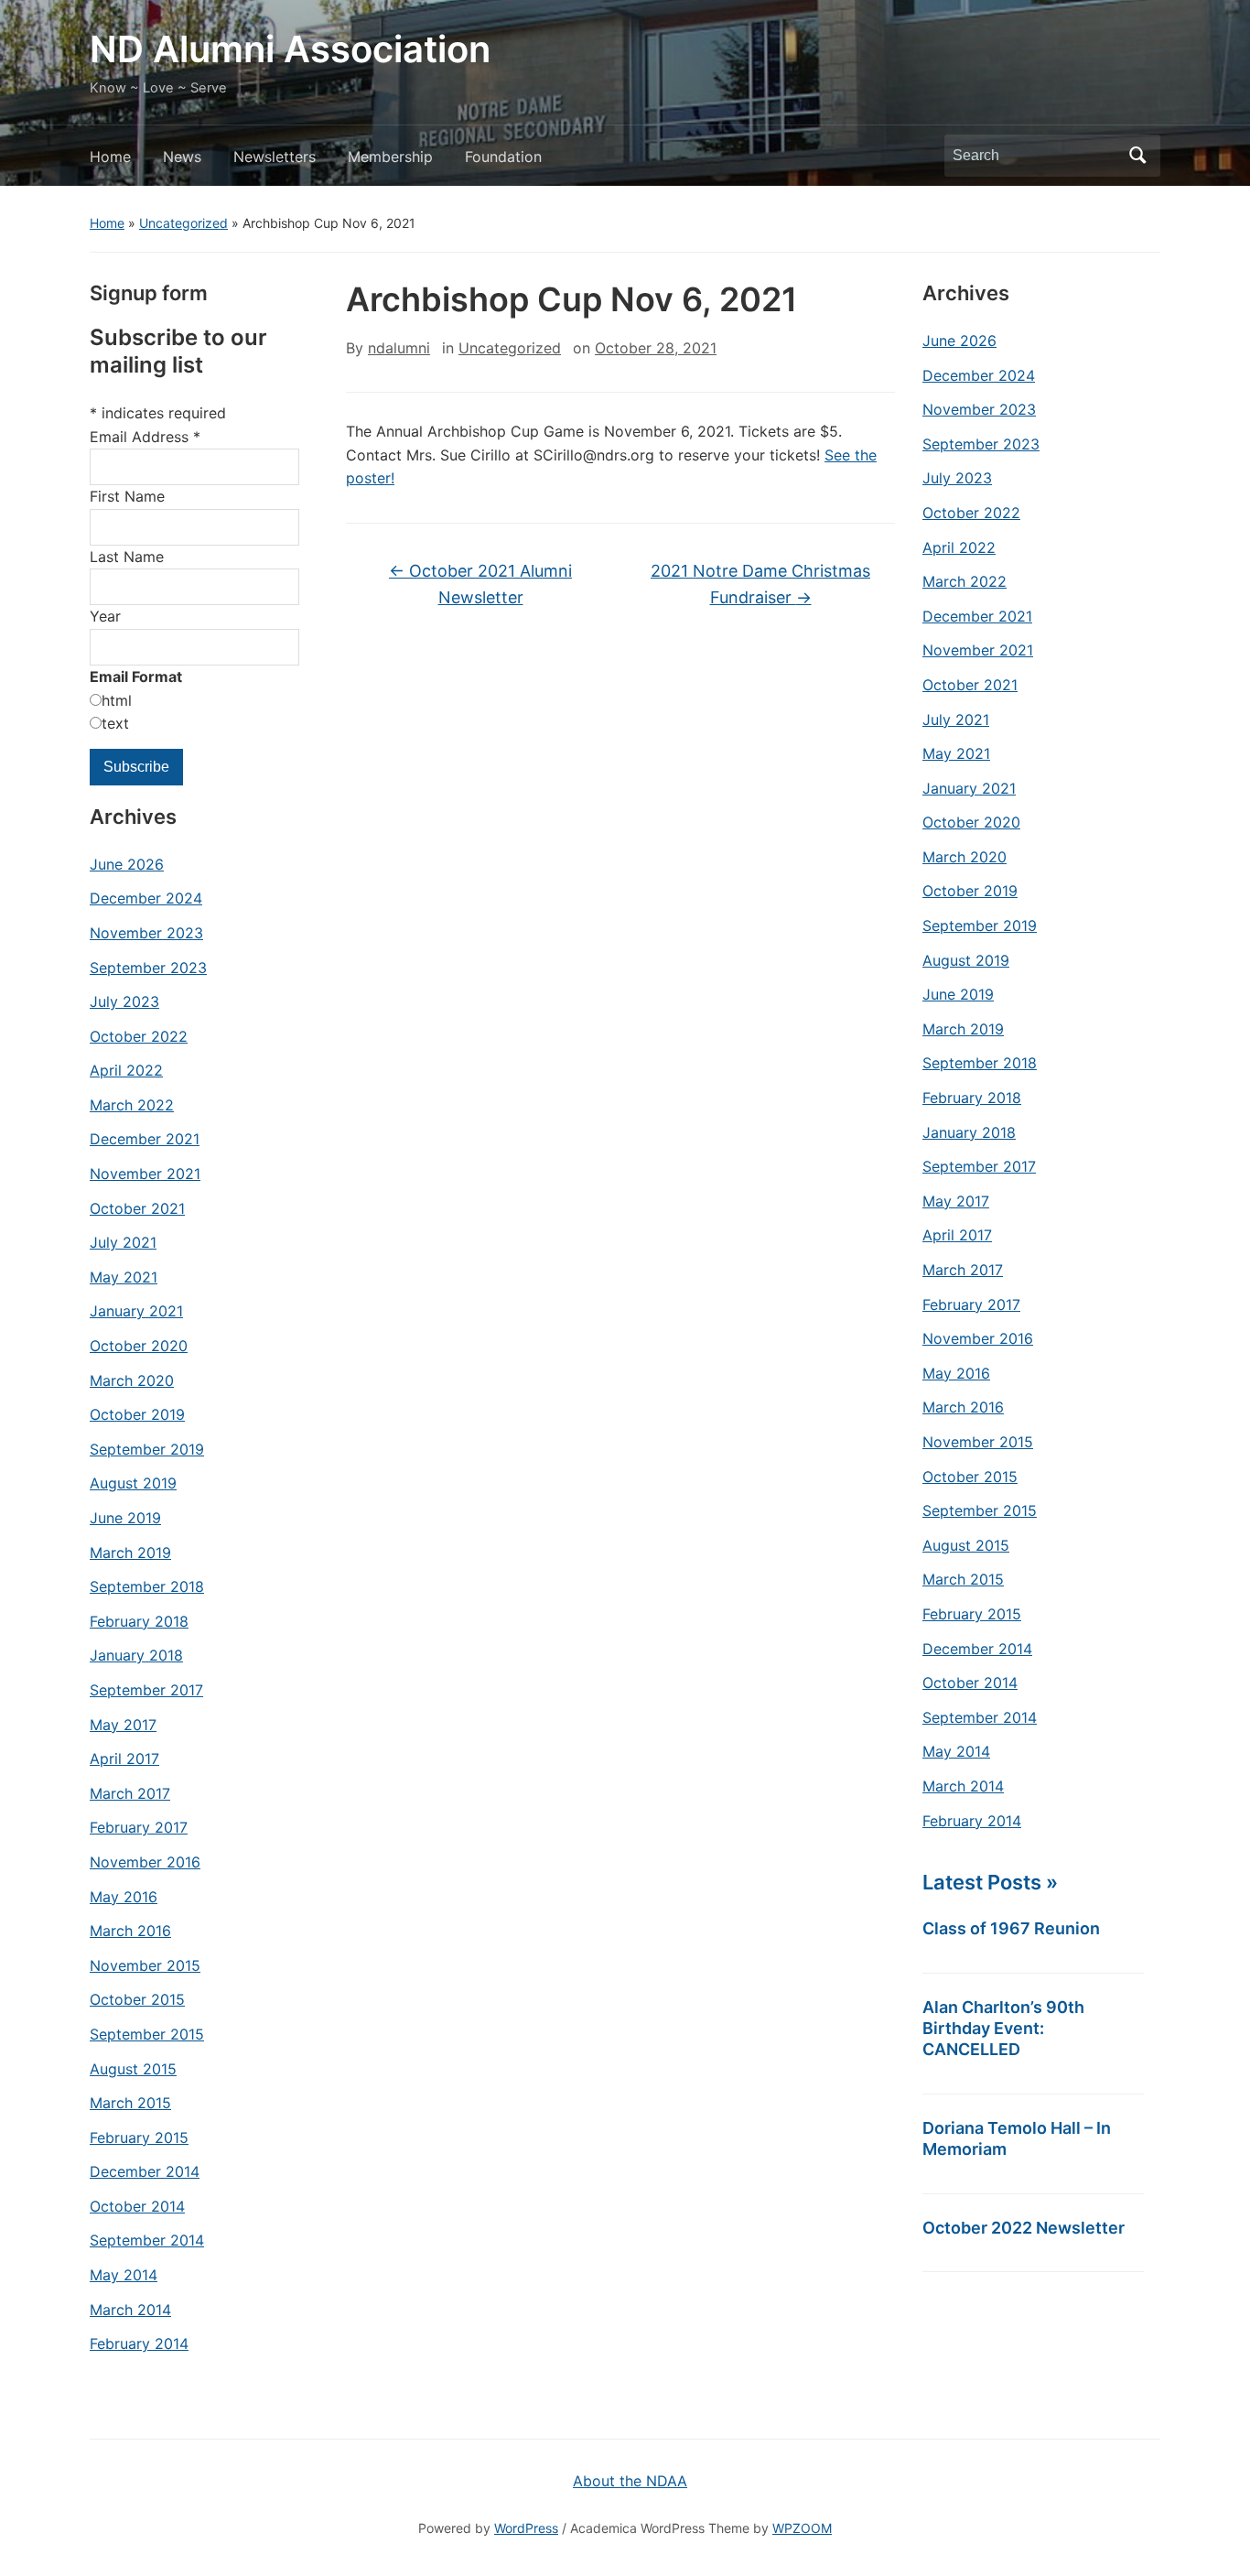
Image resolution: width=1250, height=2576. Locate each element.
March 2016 (130, 1931)
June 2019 (125, 1518)
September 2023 (148, 968)
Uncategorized (183, 223)
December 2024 (146, 898)
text (115, 723)
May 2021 (124, 1277)
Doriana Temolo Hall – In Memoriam (1017, 2138)
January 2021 (136, 1311)
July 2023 (124, 1001)
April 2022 (126, 1070)
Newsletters (275, 157)
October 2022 (139, 1036)
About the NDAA (630, 2481)
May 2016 (124, 1897)
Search (1137, 156)
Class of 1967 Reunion (1011, 1928)
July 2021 (123, 1242)
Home (110, 157)
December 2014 (145, 2171)
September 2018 (147, 1586)
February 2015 (139, 2138)
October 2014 (137, 2206)
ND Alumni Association (290, 49)
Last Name (127, 557)
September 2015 (147, 2034)
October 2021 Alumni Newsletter (480, 584)
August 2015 (133, 2069)
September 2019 (147, 1449)
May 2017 (123, 1725)
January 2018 (136, 1655)
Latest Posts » (990, 1882)
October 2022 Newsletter (1024, 2228)
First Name (127, 496)
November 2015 (145, 1965)
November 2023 (146, 933)
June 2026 (127, 864)
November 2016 (145, 1862)
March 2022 (132, 1105)
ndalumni (399, 348)
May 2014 (124, 2275)
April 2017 (124, 1759)
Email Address (145, 437)
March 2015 (130, 2103)
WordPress (526, 2528)
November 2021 (145, 1174)
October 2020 (139, 1346)
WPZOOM (802, 2528)
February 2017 (139, 1827)
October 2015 (137, 1999)
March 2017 (130, 1793)
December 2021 (145, 1139)
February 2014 (139, 2343)
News (182, 157)
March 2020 (132, 1380)
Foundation (503, 157)
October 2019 (137, 1414)
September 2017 (146, 1690)
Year (105, 616)
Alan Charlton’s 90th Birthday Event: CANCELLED (1003, 2028)
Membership (390, 157)
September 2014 (147, 2240)
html (117, 700)
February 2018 (139, 1621)
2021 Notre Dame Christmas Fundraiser (760, 584)
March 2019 (130, 1553)
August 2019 (133, 1483)
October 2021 (137, 1208)
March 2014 (130, 2310)
